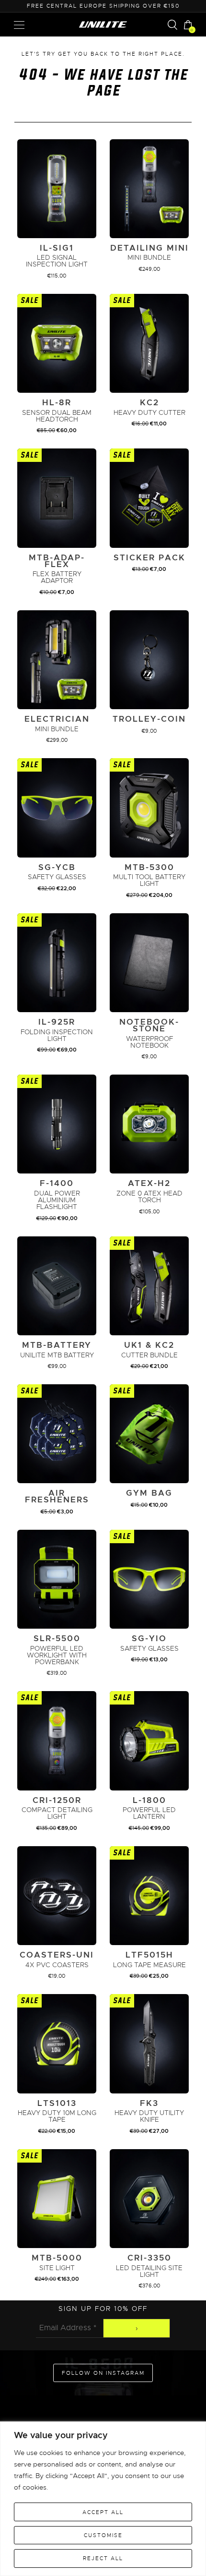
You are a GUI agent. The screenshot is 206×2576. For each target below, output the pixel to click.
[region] (103, 2499)
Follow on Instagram (103, 2373)
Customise (103, 2535)
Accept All (103, 2512)
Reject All (103, 2558)
